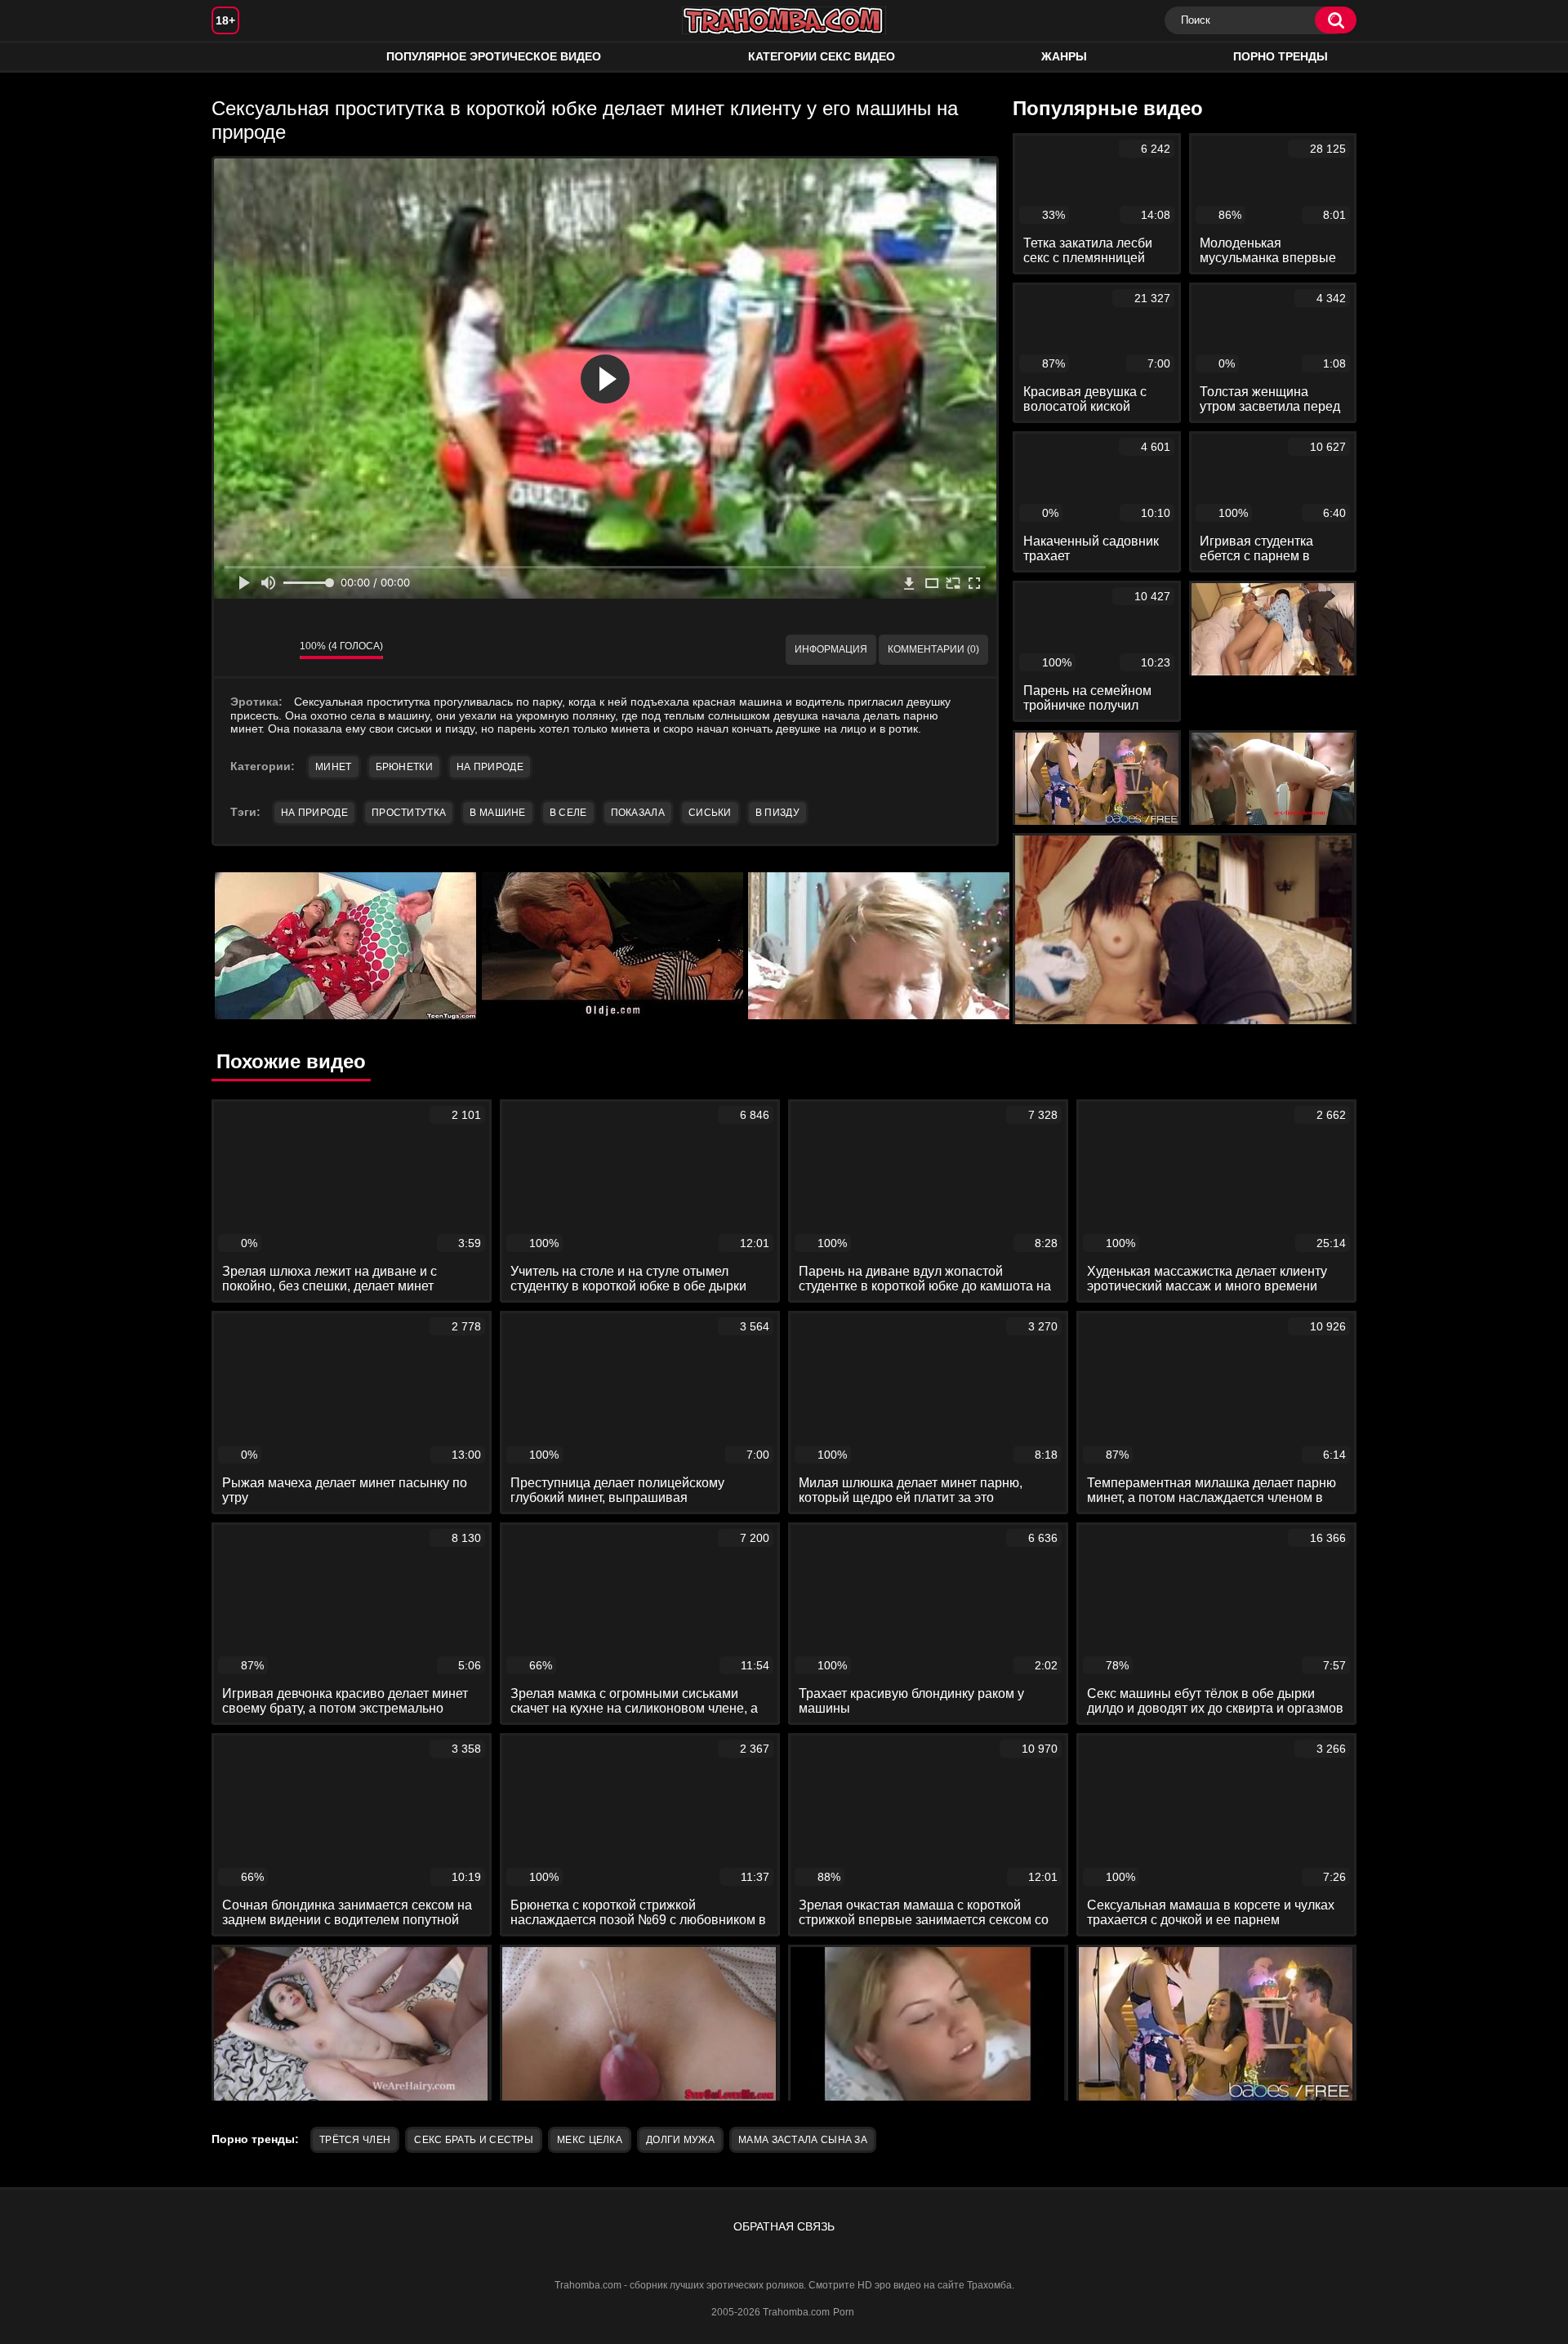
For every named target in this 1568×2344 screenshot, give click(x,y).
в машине (497, 813)
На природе (490, 767)
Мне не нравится (275, 650)
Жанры (1064, 56)
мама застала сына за (803, 2140)
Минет (334, 767)
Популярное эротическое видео (494, 56)
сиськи (710, 813)
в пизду (777, 813)
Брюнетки (404, 767)
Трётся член (355, 2140)
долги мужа (680, 2140)
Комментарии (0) (933, 649)
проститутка (409, 813)
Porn (844, 2312)
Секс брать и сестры (474, 2140)
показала (638, 813)
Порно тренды (1281, 56)
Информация (831, 649)
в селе (568, 813)
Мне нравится (238, 650)
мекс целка (590, 2140)
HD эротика (240, 57)
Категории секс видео (822, 56)
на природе (314, 813)
